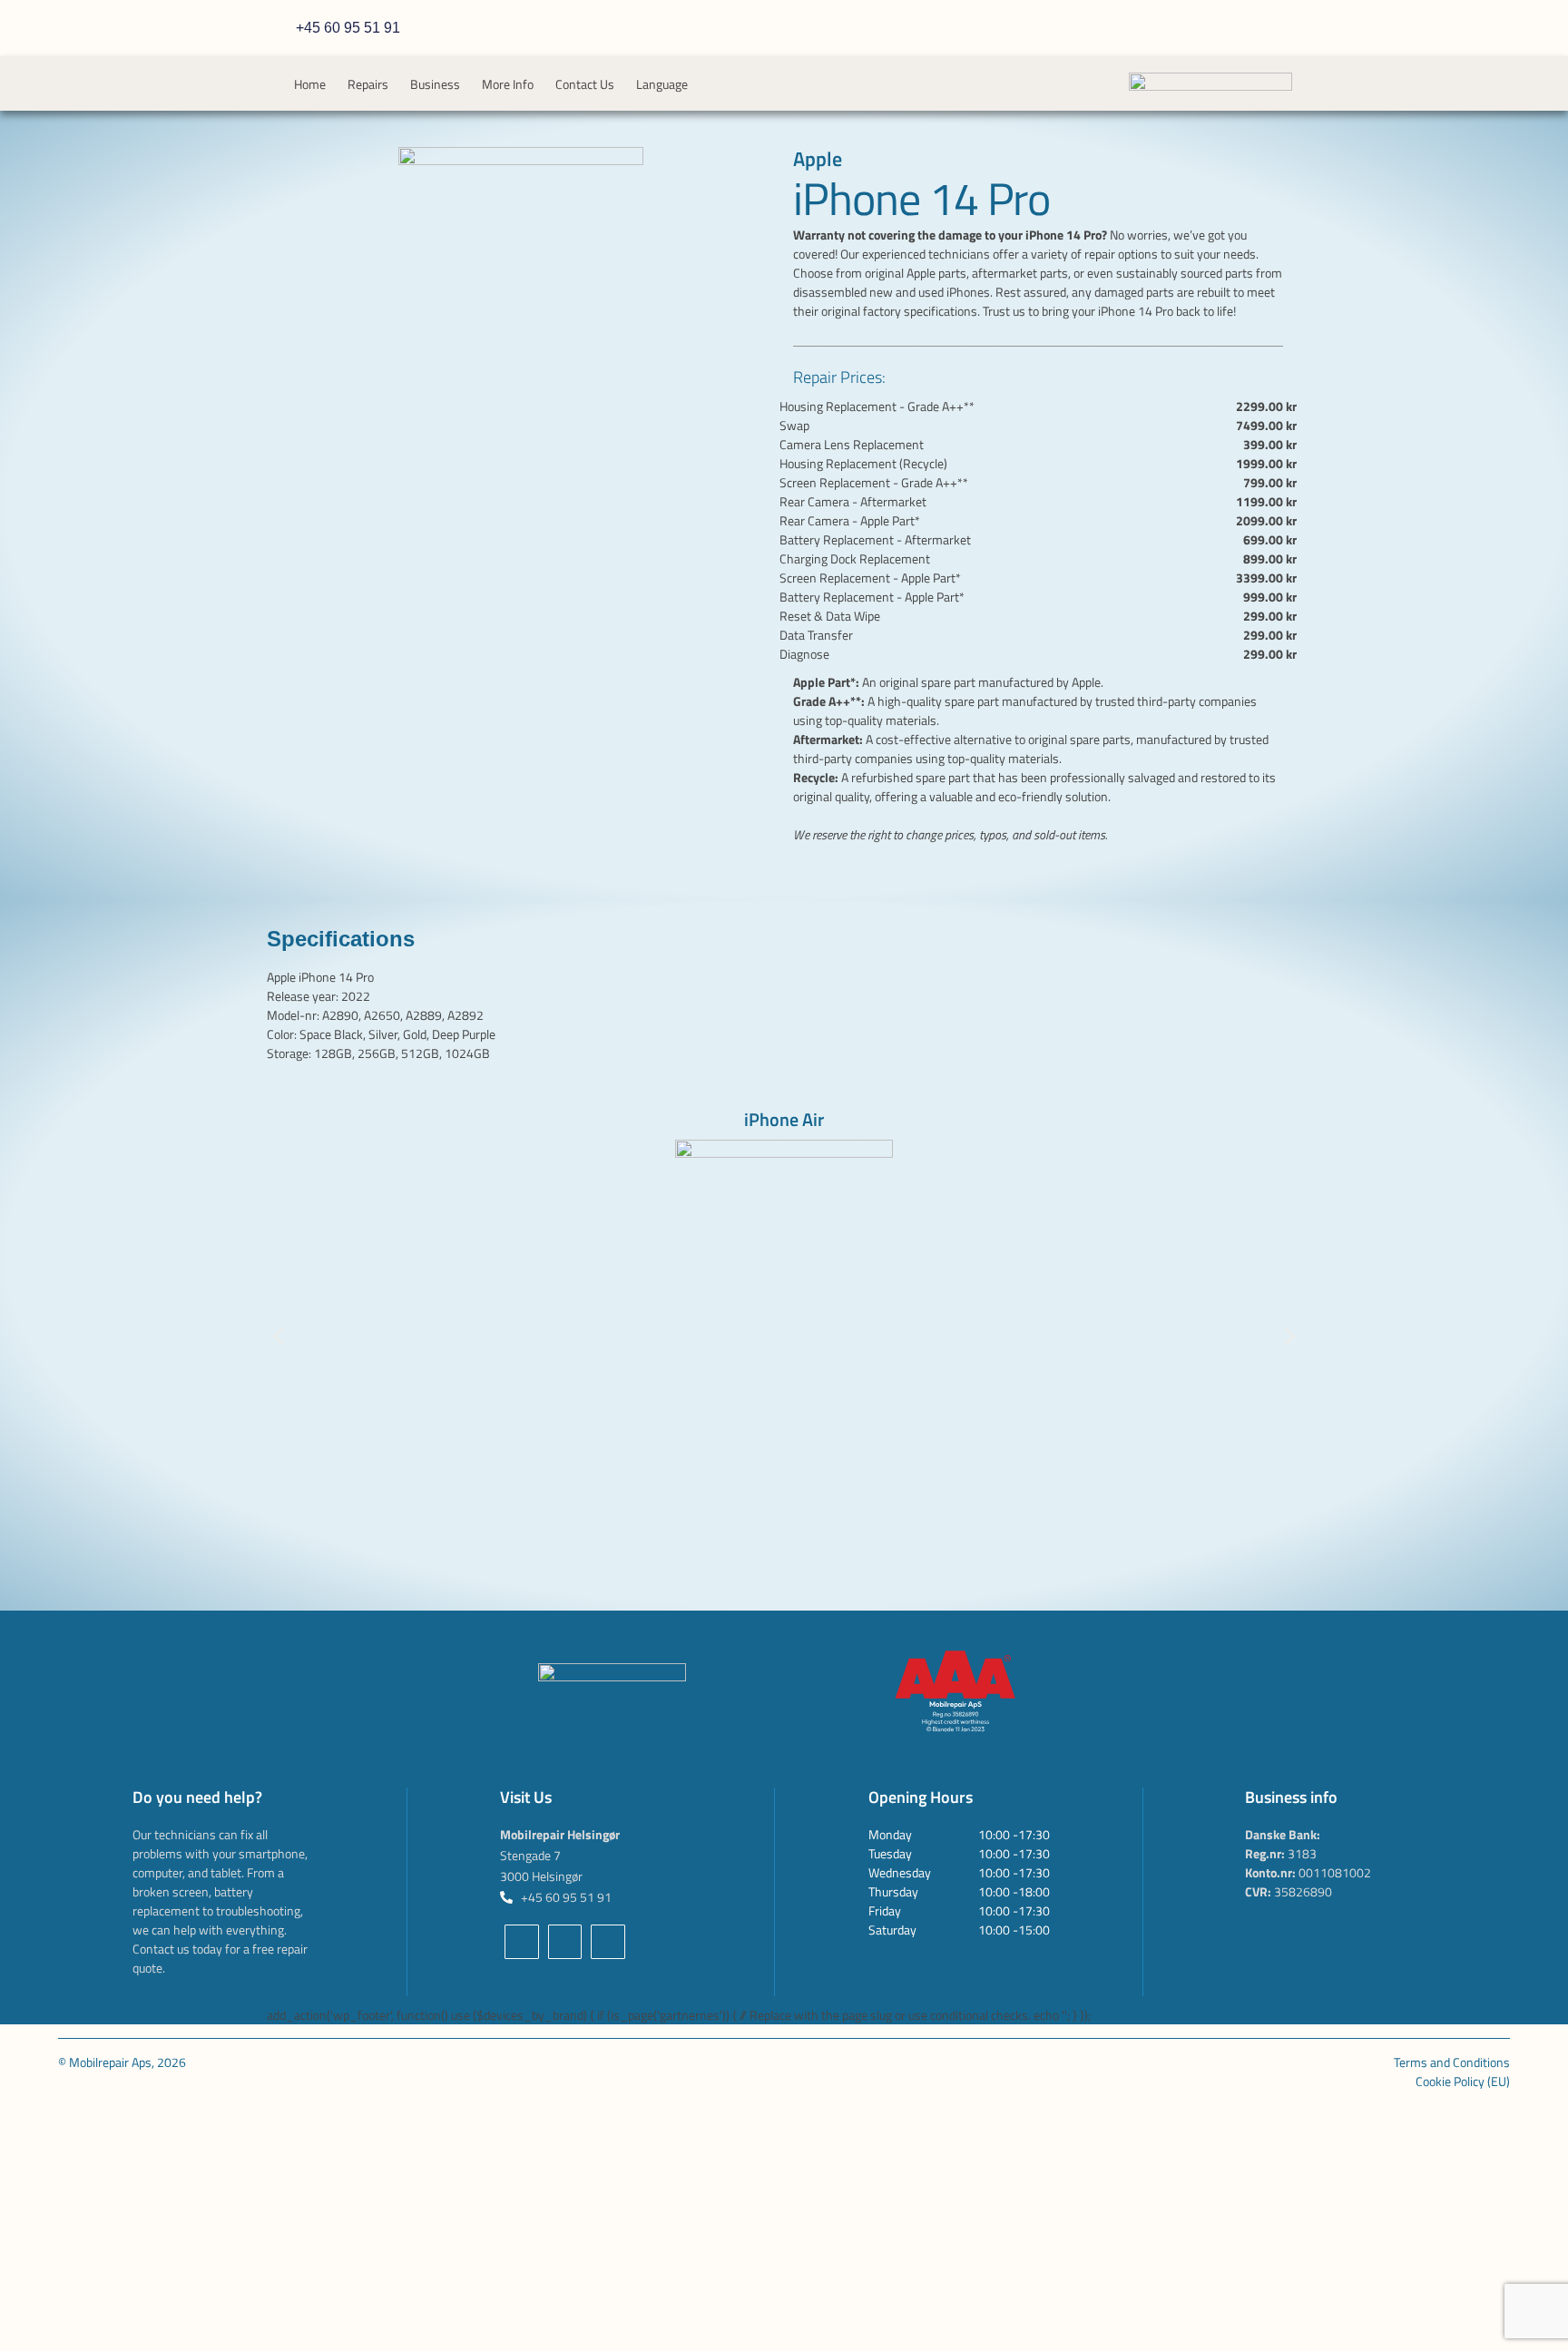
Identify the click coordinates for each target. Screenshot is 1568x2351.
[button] (278, 1337)
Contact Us (585, 84)
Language (662, 84)
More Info (508, 84)
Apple (818, 159)
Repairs (368, 84)
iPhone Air (784, 1119)
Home (310, 84)
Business (435, 84)
